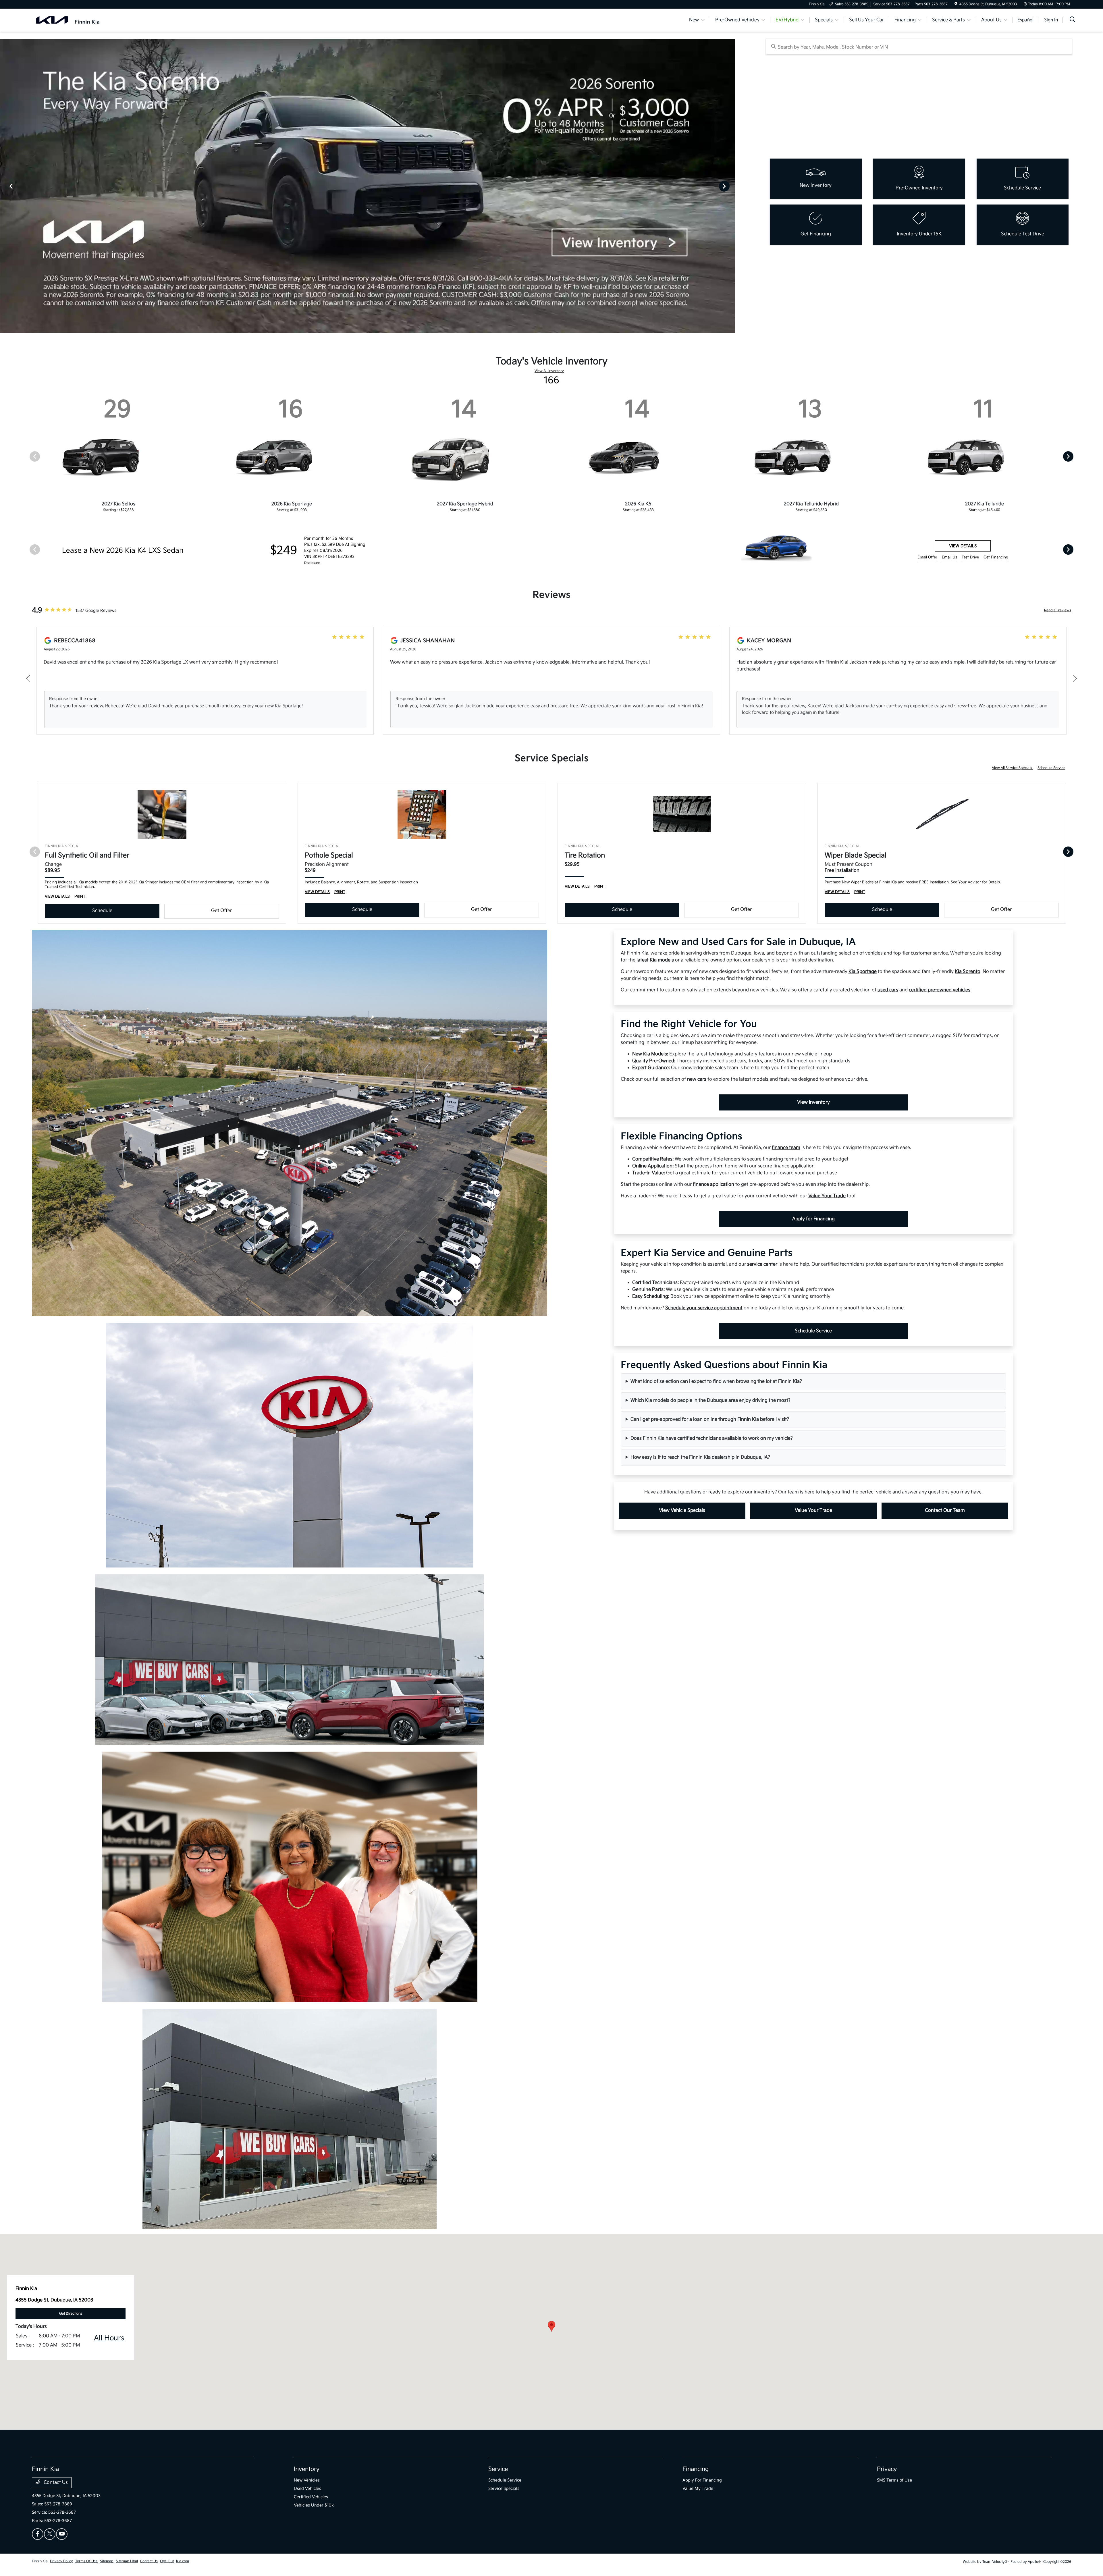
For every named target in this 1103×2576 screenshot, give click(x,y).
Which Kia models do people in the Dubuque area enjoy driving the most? (710, 1400)
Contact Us (55, 2483)
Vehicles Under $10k (314, 2505)
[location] (956, 4)
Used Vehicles (307, 2489)
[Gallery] (368, 186)
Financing (696, 2469)
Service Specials (504, 2489)
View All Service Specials (1012, 768)
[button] (551, 2326)
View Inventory (813, 1102)
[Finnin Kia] (68, 20)
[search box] (919, 47)
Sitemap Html (127, 2561)
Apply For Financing (702, 2480)
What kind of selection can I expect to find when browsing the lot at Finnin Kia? (716, 1381)
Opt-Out (167, 2561)
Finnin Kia (40, 2561)
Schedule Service (1051, 768)
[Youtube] (62, 2534)
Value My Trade (698, 2489)
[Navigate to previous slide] (4, 186)
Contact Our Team (945, 1510)
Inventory (307, 2469)
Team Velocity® (995, 2562)
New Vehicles (307, 2480)
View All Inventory (549, 371)
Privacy (887, 2469)
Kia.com (183, 2561)
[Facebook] (38, 2534)
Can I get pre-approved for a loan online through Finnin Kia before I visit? (710, 1419)
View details (963, 546)
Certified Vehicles (311, 2497)
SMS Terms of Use (894, 2480)
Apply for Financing (813, 1219)
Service (498, 2469)
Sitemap (107, 2561)
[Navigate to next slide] (731, 186)
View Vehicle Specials (682, 1510)
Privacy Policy (61, 2561)
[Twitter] (50, 2534)
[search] (1073, 20)
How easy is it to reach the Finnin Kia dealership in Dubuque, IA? (700, 1457)
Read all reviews (1058, 610)
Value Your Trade (813, 1510)
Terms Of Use (86, 2561)
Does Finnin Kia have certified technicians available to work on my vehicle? (712, 1438)
